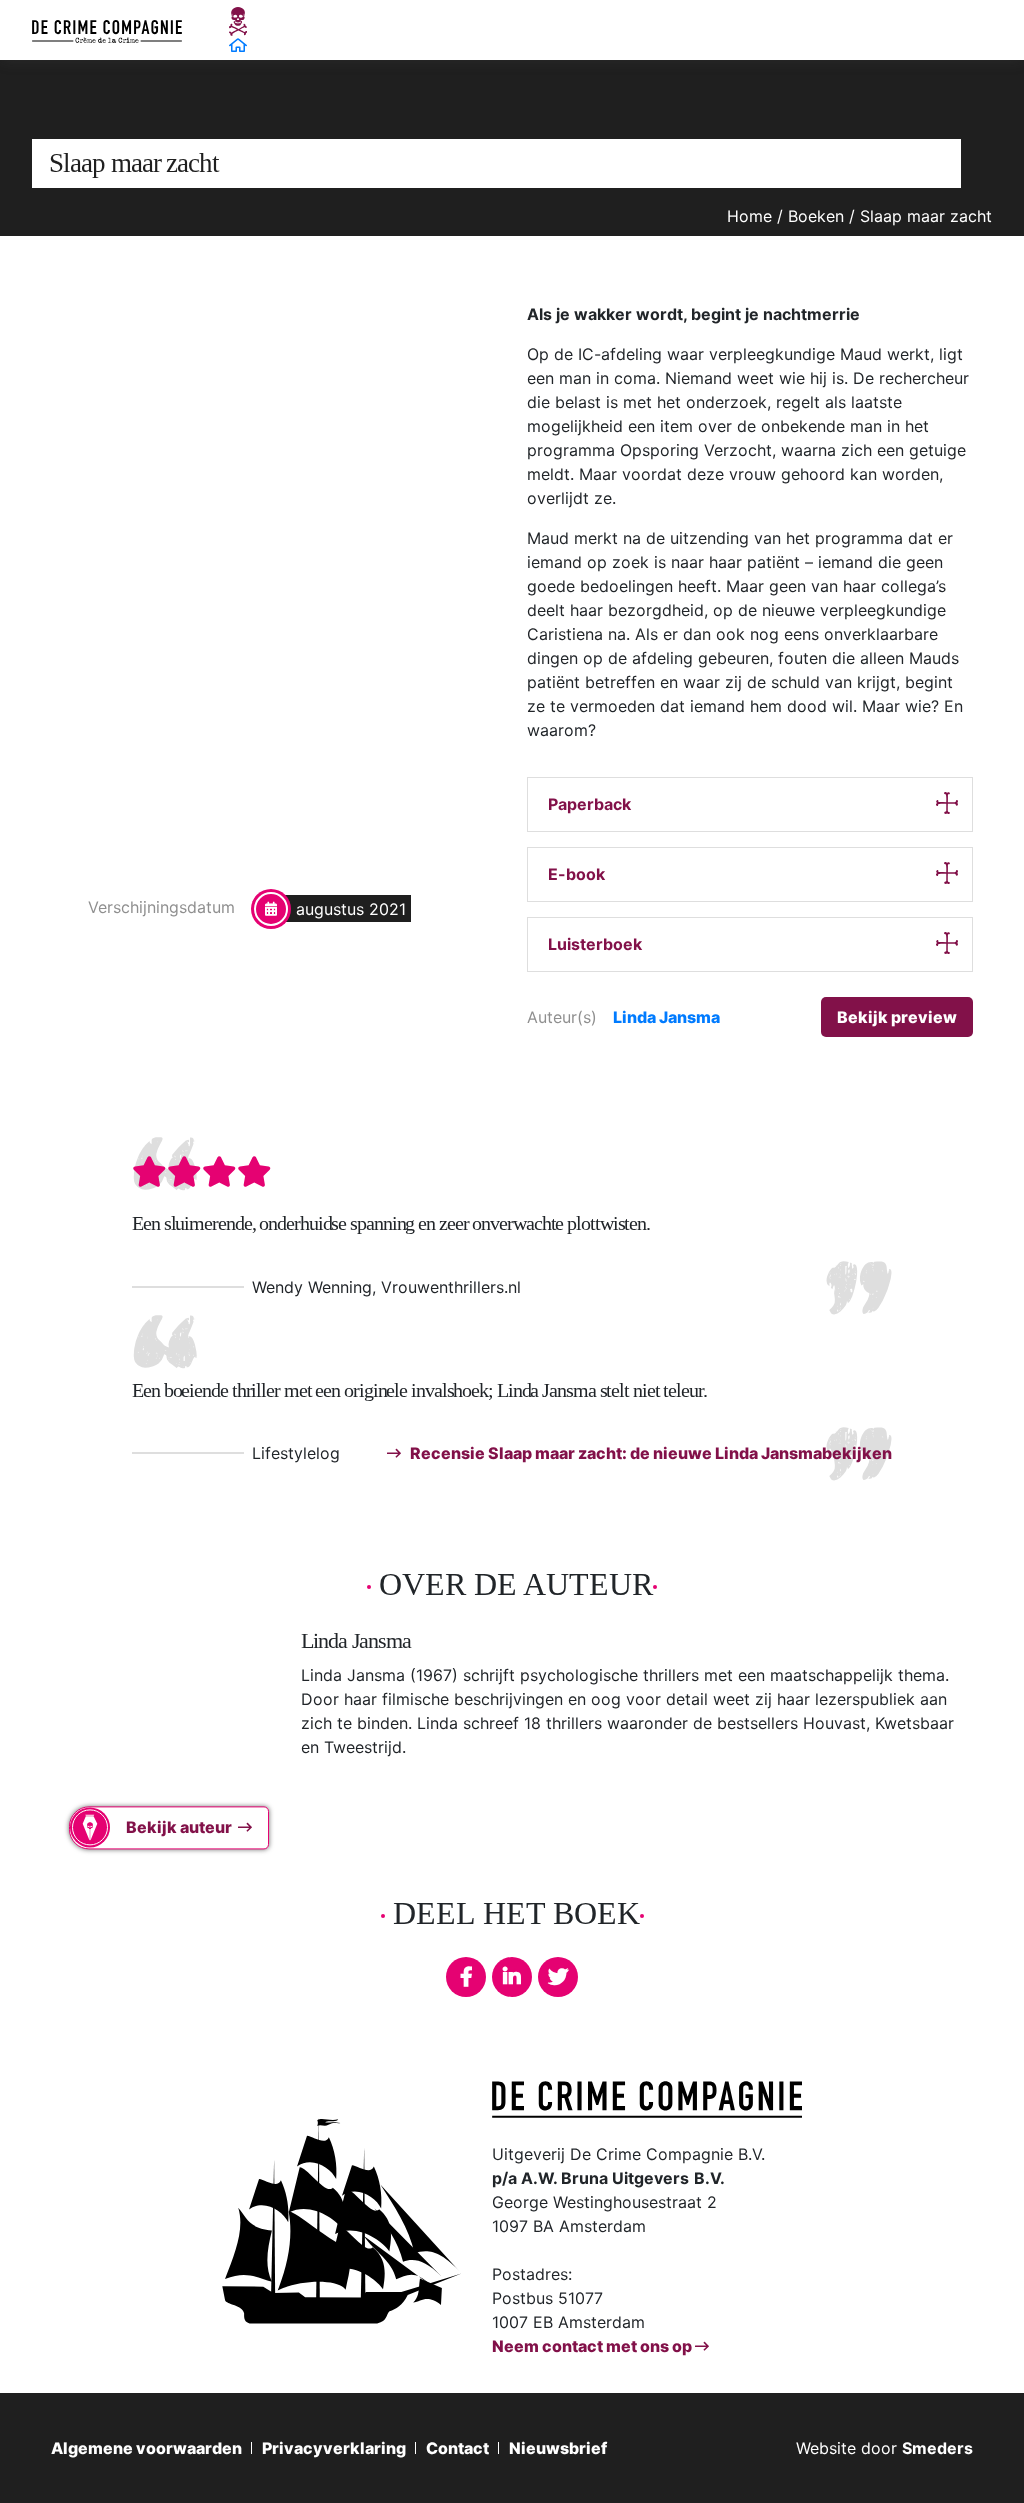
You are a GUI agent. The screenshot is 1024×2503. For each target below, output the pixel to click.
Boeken (816, 216)
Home (749, 216)
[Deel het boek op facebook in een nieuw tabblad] (466, 1977)
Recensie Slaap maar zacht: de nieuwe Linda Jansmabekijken (649, 1453)
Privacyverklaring (334, 2448)
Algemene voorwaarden (146, 2448)
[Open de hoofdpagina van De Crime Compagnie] (107, 29)
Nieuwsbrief (558, 2448)
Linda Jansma (666, 1017)
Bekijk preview (897, 1017)
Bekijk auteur (179, 1828)
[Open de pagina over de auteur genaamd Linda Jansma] (151, 1727)
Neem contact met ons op (593, 2346)
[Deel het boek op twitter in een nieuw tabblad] (558, 1977)
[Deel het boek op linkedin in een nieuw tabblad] (512, 1977)
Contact (457, 2448)
